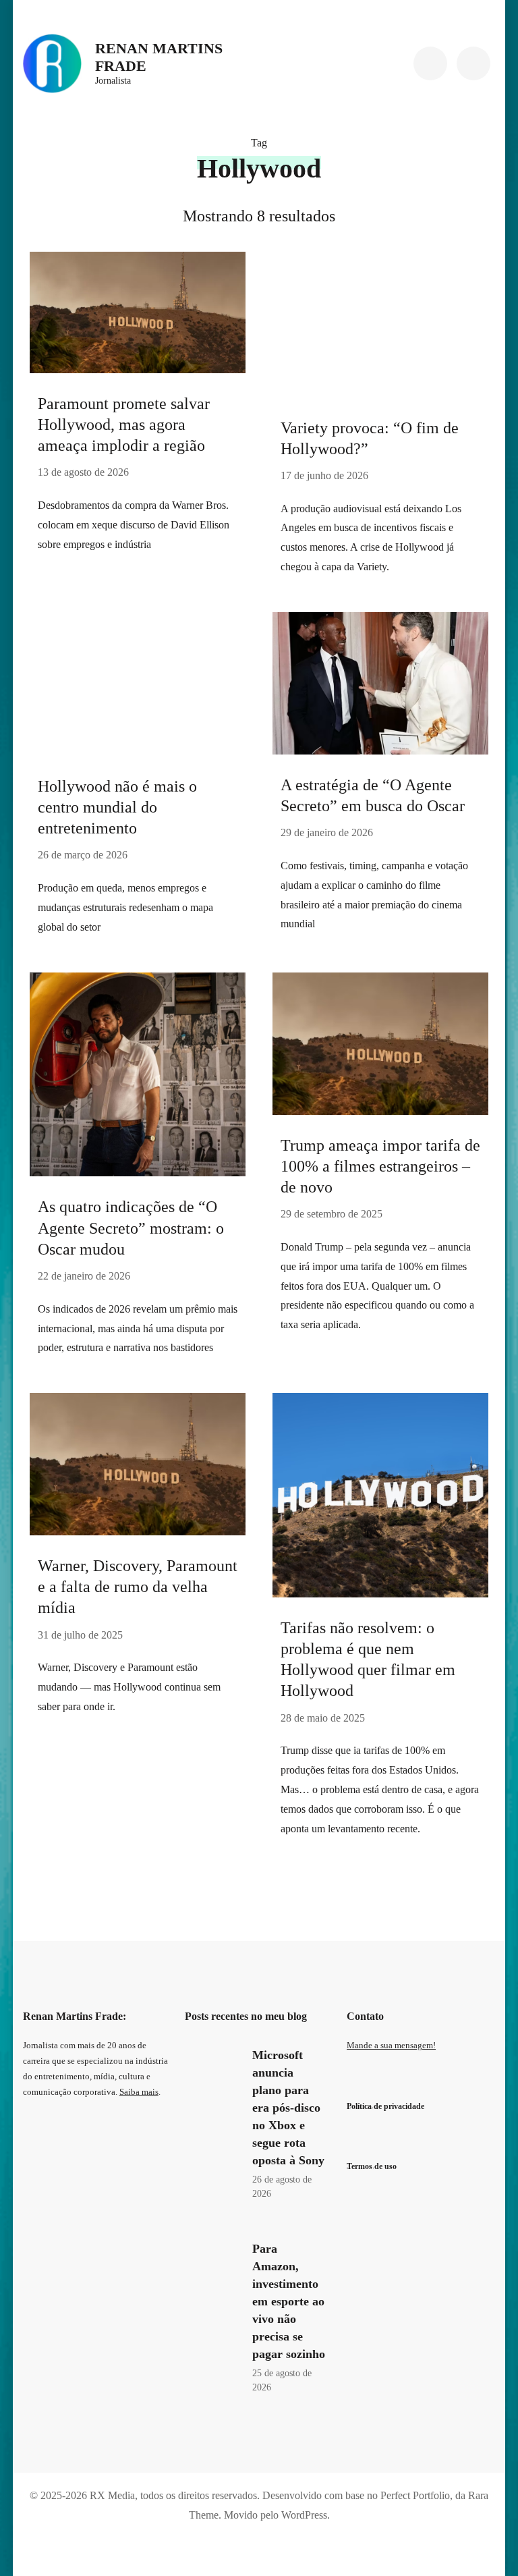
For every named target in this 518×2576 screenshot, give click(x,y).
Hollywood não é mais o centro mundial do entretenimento (117, 807)
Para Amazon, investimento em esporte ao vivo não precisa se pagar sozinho (289, 2301)
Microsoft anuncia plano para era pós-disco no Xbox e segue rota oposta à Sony (288, 2108)
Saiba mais (139, 2092)
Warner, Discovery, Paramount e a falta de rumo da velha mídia (138, 1587)
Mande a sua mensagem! (391, 2046)
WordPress (304, 2515)
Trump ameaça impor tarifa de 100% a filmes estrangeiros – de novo (380, 1166)
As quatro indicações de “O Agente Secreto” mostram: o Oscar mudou (131, 1228)
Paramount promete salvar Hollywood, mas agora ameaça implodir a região (124, 424)
